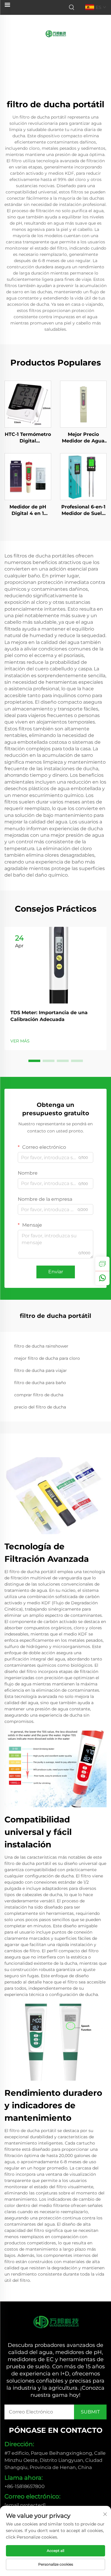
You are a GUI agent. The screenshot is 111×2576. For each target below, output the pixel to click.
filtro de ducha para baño (40, 1383)
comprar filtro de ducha (39, 1395)
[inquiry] (102, 1264)
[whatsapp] (102, 1278)
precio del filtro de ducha (40, 1407)
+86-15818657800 (25, 2486)
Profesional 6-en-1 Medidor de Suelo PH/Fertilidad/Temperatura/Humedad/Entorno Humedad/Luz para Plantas (83, 511)
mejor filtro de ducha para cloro (47, 1358)
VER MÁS (20, 1041)
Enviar (56, 1272)
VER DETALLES (28, 404)
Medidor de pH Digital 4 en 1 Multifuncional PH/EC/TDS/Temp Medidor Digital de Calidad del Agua (28, 511)
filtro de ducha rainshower (41, 1346)
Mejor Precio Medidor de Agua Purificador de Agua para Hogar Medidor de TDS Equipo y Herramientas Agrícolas (83, 438)
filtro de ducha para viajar (41, 1370)
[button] (34, 1061)
